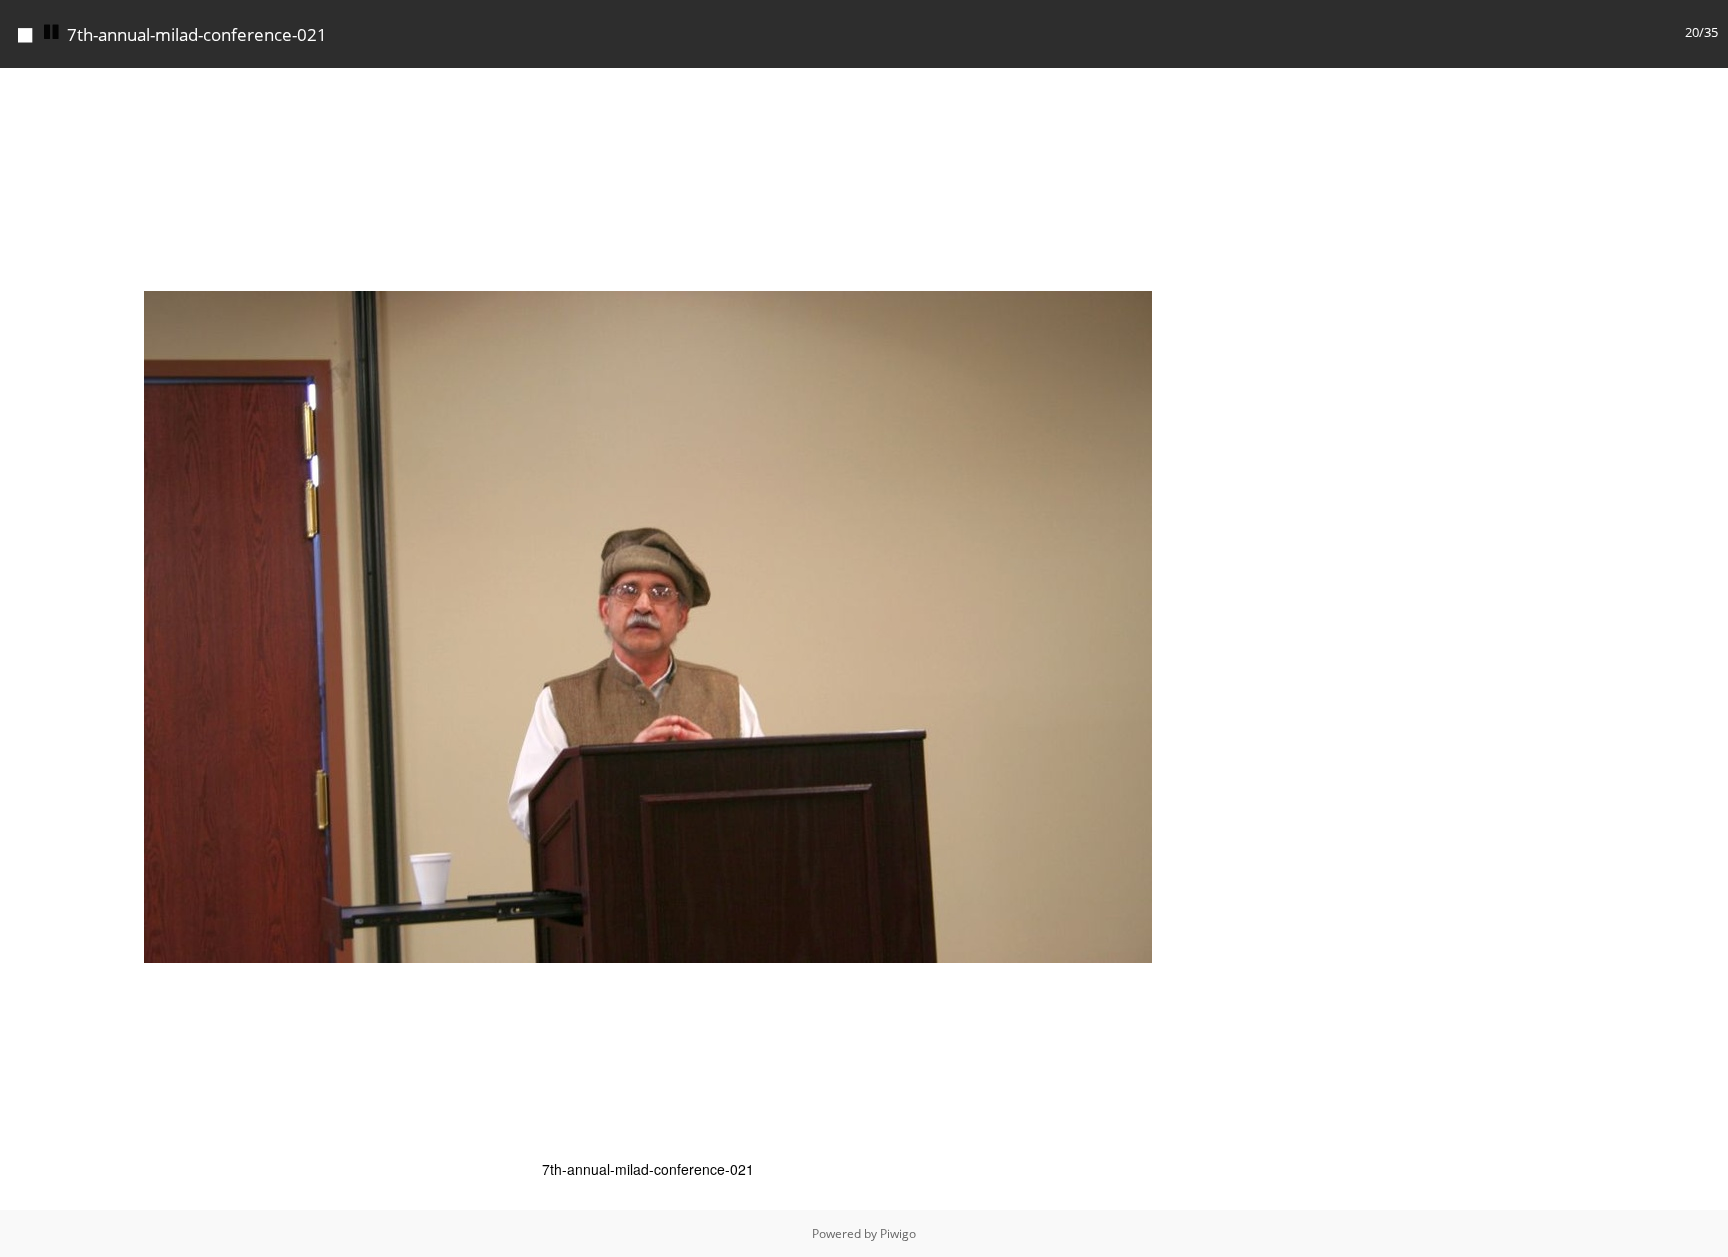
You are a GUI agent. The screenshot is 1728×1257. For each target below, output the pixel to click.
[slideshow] (52, 32)
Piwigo (898, 1233)
